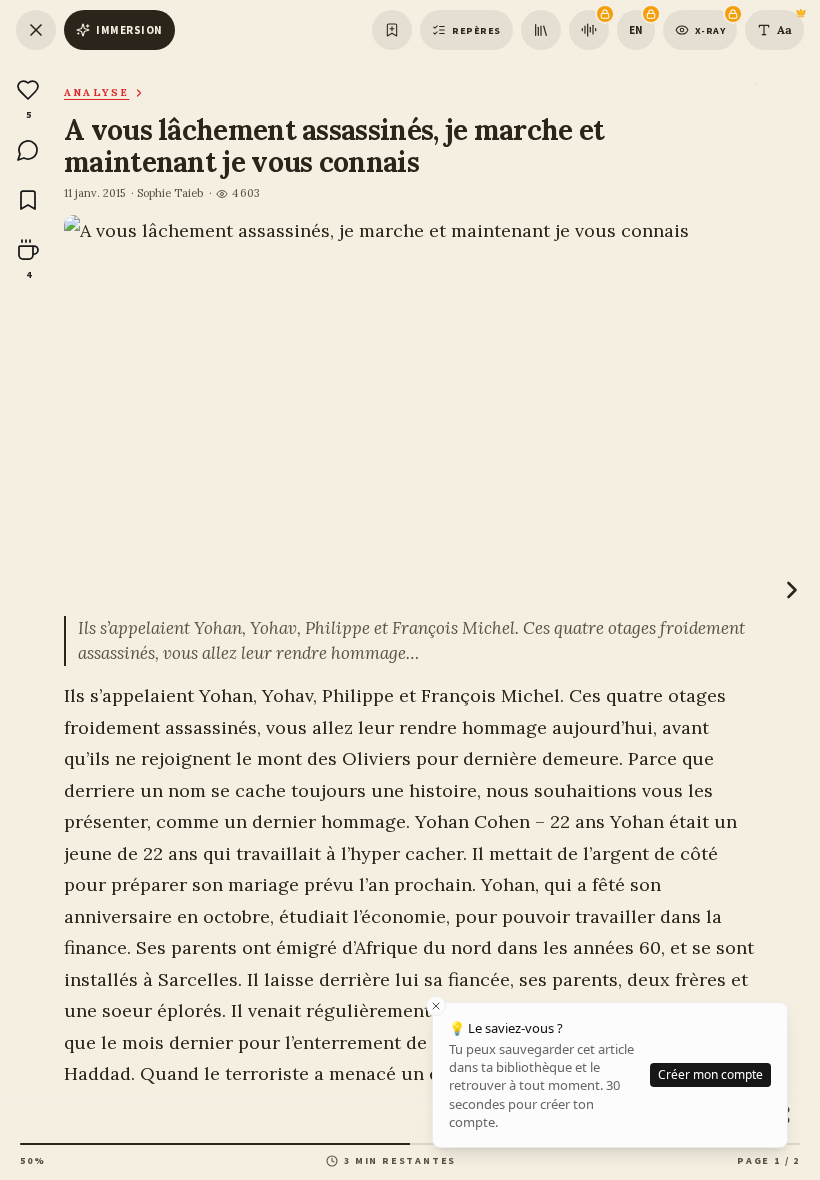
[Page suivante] (792, 590)
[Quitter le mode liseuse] (36, 30)
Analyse (96, 92)
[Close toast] (436, 1006)
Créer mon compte (710, 1074)
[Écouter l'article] (589, 30)
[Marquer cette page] (392, 30)
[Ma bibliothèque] (541, 30)
